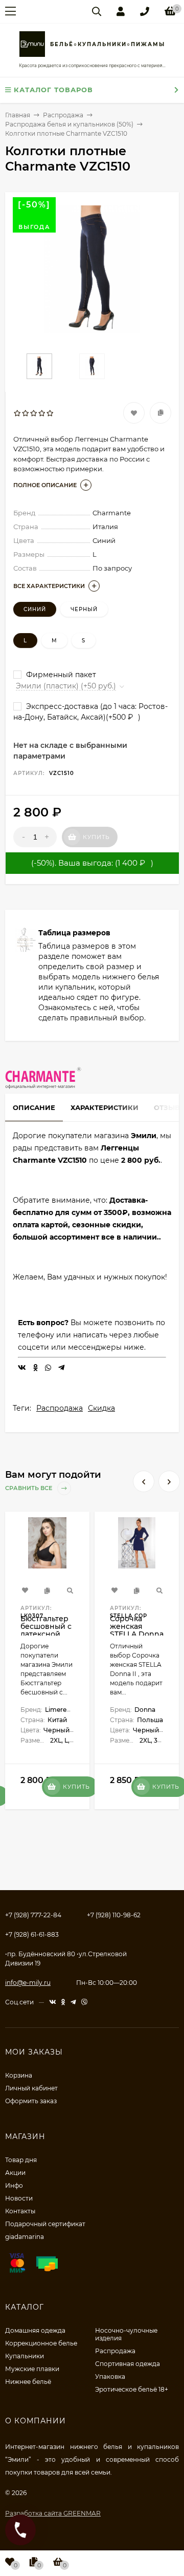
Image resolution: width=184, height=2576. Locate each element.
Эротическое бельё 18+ (132, 2389)
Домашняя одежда (35, 2330)
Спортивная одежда (128, 2364)
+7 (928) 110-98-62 (114, 1915)
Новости (19, 2198)
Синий (35, 609)
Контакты (20, 2211)
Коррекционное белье (41, 2343)
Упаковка (110, 2376)
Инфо (14, 2185)
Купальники (25, 2356)
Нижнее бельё (28, 2382)
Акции (15, 2173)
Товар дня (21, 2160)
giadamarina (25, 2237)
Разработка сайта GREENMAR (53, 2513)
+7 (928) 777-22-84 (33, 1915)
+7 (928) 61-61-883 (32, 1934)
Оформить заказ (31, 2101)
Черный (84, 609)
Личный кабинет (31, 2088)
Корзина (19, 2075)
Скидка (101, 1408)
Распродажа (60, 1408)
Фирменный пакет (60, 675)
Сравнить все (29, 1488)
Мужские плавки (32, 2369)
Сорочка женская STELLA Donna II (137, 1630)
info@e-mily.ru (28, 1983)
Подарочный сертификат (45, 2224)
